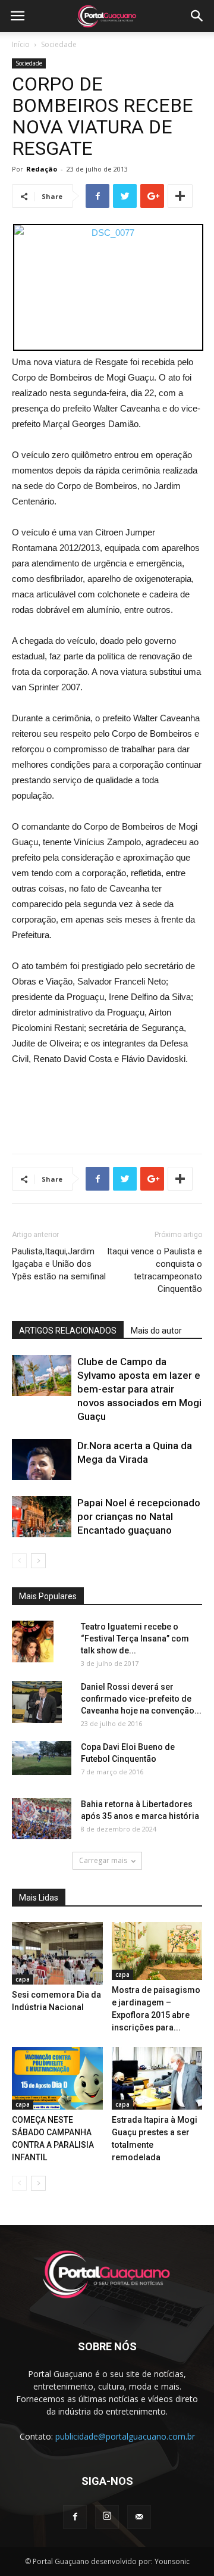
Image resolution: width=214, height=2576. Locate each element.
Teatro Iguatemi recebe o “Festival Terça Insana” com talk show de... (135, 1639)
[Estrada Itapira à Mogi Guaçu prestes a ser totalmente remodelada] (157, 2078)
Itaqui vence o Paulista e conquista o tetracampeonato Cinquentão (155, 1270)
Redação (42, 169)
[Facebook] (75, 2517)
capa (23, 1979)
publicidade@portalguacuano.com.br (125, 2436)
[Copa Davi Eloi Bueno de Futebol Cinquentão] (42, 1758)
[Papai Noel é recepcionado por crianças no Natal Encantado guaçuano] (42, 1517)
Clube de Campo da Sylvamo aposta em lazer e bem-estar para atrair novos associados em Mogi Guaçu (139, 1389)
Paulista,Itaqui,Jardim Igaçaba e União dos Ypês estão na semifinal (59, 1264)
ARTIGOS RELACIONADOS (68, 1331)
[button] (197, 16)
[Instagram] (107, 2517)
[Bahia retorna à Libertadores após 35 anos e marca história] (42, 1819)
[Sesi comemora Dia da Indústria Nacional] (57, 1953)
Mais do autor (156, 1331)
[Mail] (139, 2517)
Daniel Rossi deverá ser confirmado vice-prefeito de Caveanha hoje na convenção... (141, 1699)
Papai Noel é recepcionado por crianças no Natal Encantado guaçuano (139, 1516)
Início (21, 44)
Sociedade (59, 44)
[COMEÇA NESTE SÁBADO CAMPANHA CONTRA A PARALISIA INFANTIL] (57, 2078)
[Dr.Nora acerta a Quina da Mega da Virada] (42, 1460)
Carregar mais (103, 1860)
